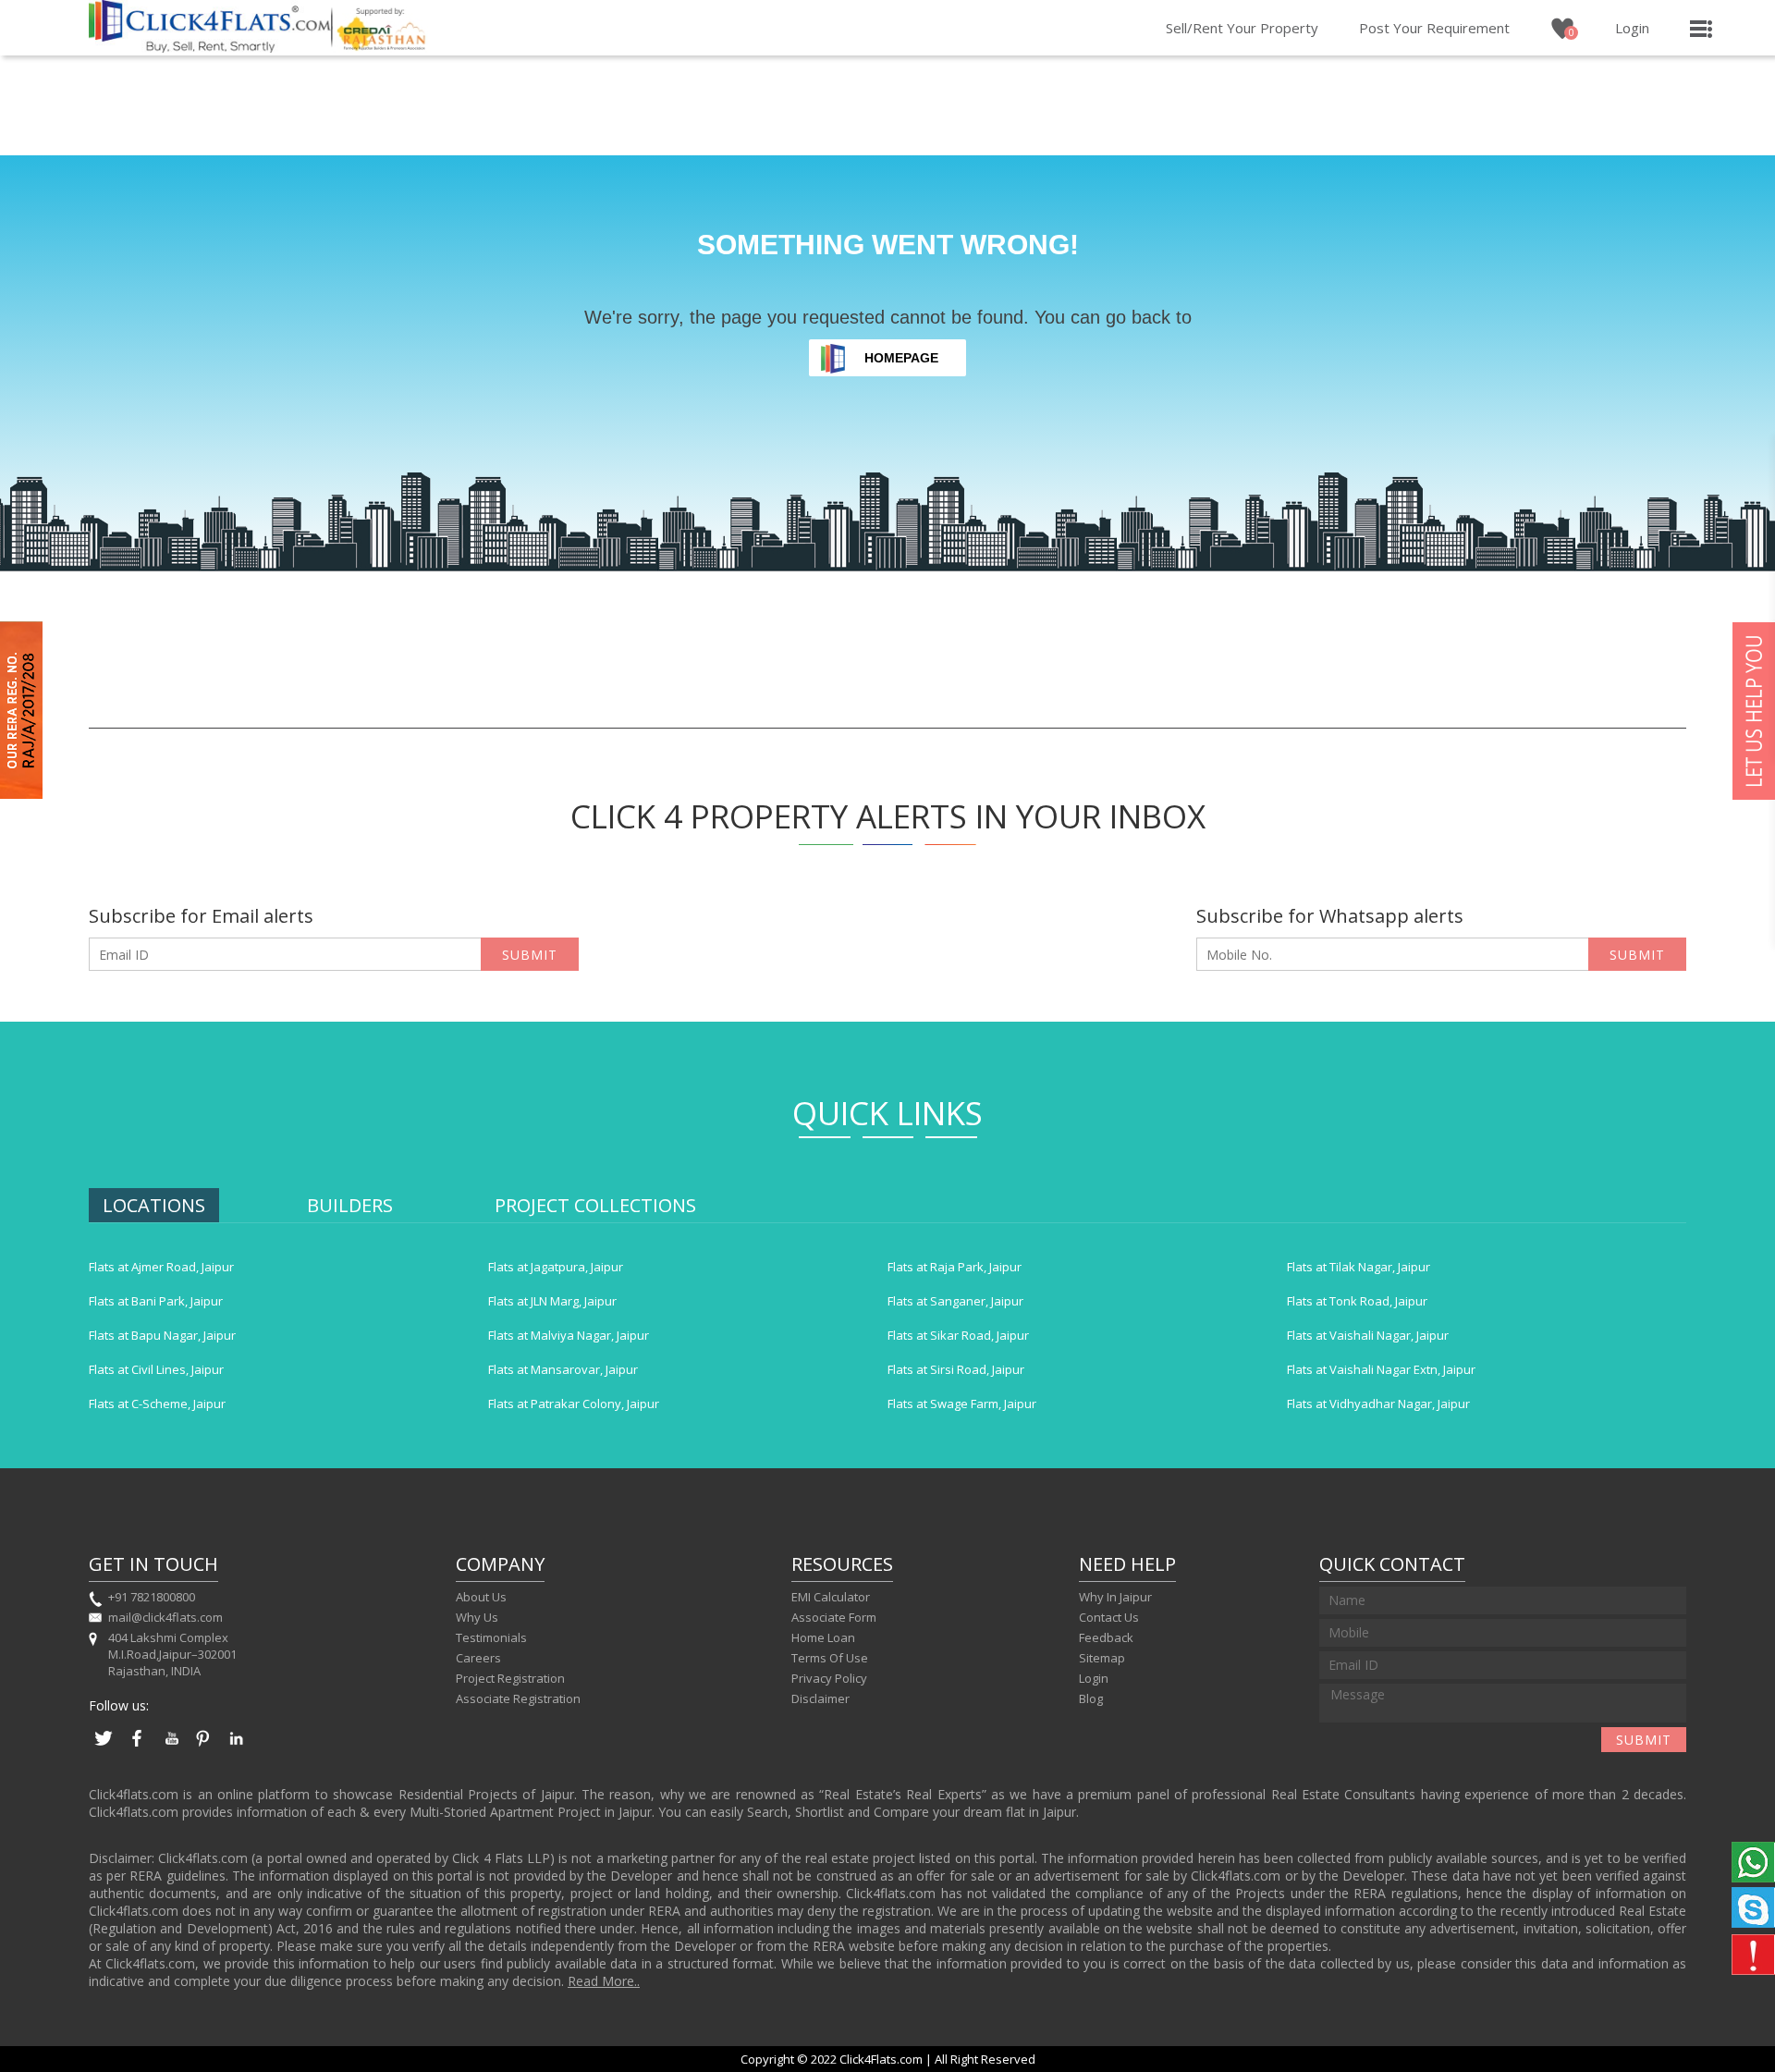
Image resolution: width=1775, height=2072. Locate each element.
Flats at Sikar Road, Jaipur (958, 1335)
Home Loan (823, 1637)
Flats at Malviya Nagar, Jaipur (569, 1335)
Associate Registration (518, 1698)
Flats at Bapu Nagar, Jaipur (162, 1335)
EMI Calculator (831, 1597)
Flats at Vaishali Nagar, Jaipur (1368, 1335)
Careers (478, 1658)
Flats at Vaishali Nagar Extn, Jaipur (1381, 1369)
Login (1632, 28)
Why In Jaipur (1115, 1597)
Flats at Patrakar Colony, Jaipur (574, 1404)
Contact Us (1109, 1617)
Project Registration (510, 1678)
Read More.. (604, 1981)
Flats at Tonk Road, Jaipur (1357, 1301)
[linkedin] (237, 1747)
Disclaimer (820, 1698)
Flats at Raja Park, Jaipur (955, 1267)
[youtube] (170, 1747)
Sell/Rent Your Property (1242, 28)
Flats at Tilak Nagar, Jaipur (1359, 1267)
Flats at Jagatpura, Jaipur (556, 1267)
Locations (154, 1205)
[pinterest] (203, 1747)
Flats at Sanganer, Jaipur (955, 1301)
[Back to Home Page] (210, 47)
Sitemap (1102, 1658)
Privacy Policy (829, 1678)
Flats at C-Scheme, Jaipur (157, 1404)
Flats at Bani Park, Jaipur (156, 1301)
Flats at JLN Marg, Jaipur (552, 1301)
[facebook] (137, 1747)
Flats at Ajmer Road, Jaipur (161, 1267)
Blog (1091, 1698)
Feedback (1106, 1637)
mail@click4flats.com (165, 1617)
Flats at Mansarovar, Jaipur (563, 1369)
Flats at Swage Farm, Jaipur (962, 1404)
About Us (481, 1597)
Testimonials (491, 1637)
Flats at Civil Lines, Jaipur (156, 1369)
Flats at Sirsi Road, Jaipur (956, 1369)
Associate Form (834, 1617)
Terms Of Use (830, 1658)
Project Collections (595, 1205)
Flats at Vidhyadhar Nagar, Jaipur (1378, 1404)
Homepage (901, 358)
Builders (350, 1205)
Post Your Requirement (1434, 28)
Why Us (477, 1617)
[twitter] (104, 1747)
